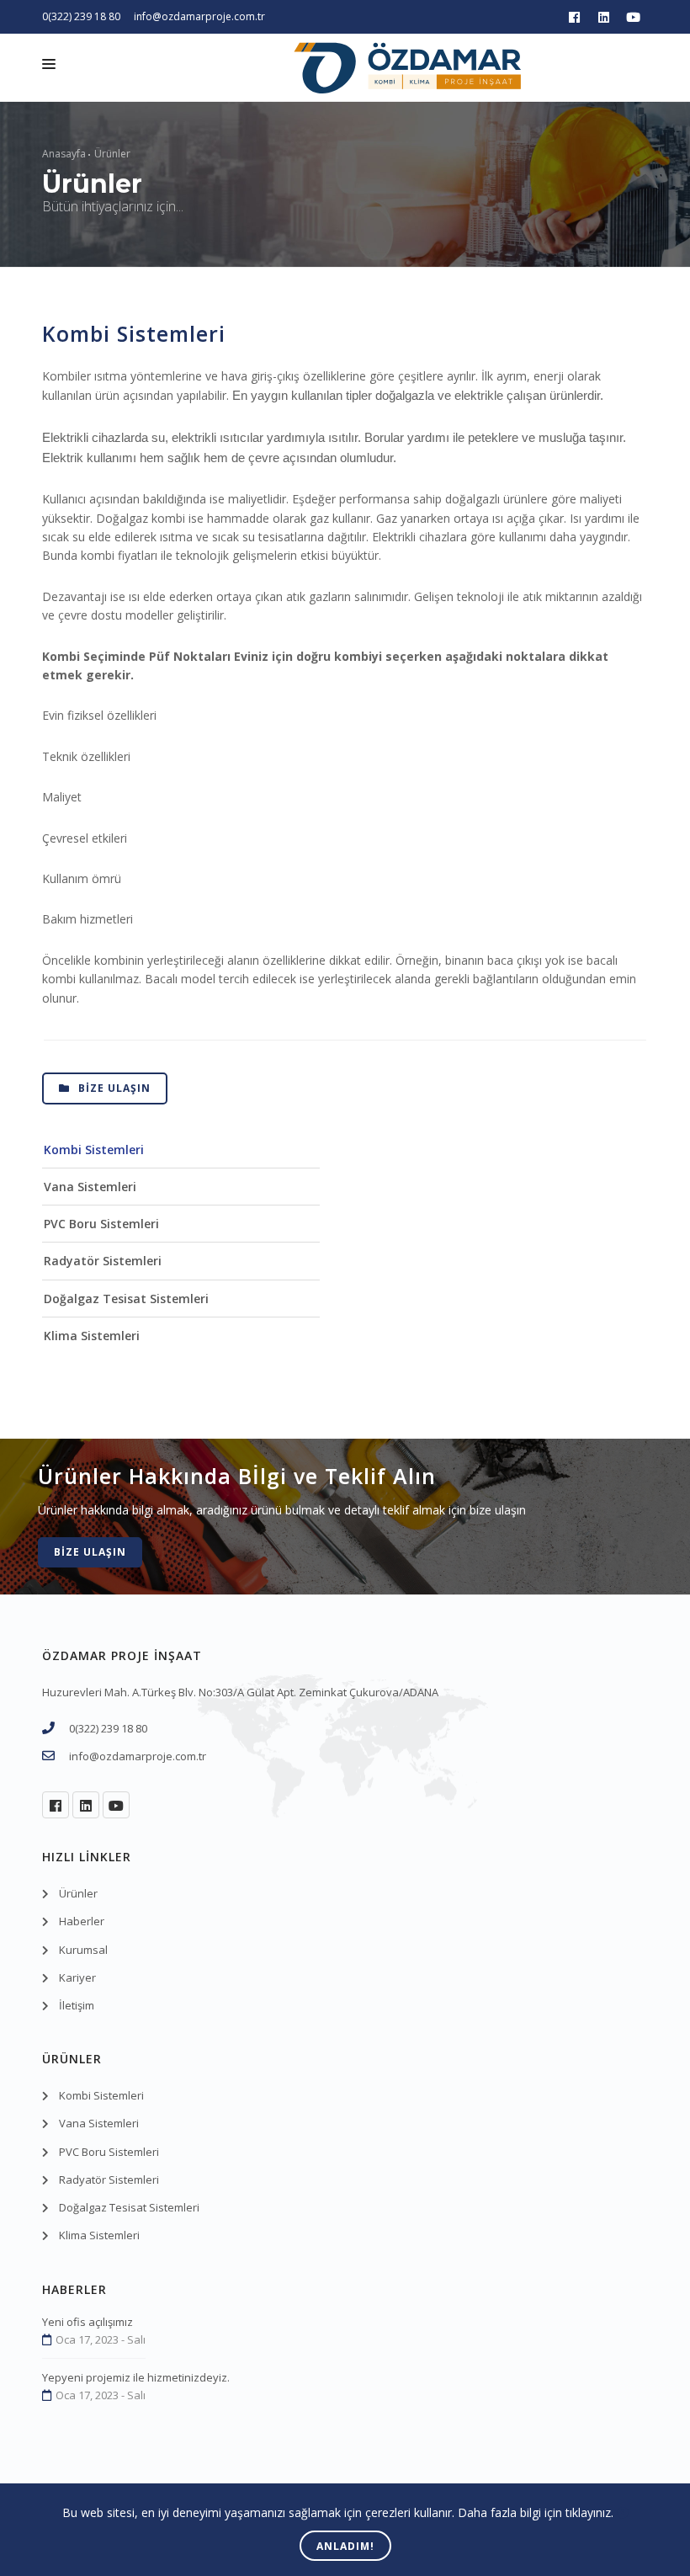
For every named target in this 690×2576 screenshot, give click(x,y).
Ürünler (112, 154)
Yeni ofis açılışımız (88, 2322)
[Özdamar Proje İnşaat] (407, 80)
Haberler (82, 1921)
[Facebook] (574, 17)
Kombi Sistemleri (94, 1150)
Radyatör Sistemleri (103, 1261)
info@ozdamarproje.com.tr (199, 16)
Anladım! (345, 2546)
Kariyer (77, 1977)
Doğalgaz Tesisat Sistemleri (126, 1299)
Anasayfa (64, 154)
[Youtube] (633, 17)
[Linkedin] (604, 17)
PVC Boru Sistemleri (101, 1224)
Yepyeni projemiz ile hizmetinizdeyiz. (136, 2377)
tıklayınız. (589, 2512)
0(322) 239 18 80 (81, 16)
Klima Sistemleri (92, 1336)
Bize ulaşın (113, 1088)
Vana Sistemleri (90, 1187)
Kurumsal (83, 1950)
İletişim (77, 2005)
